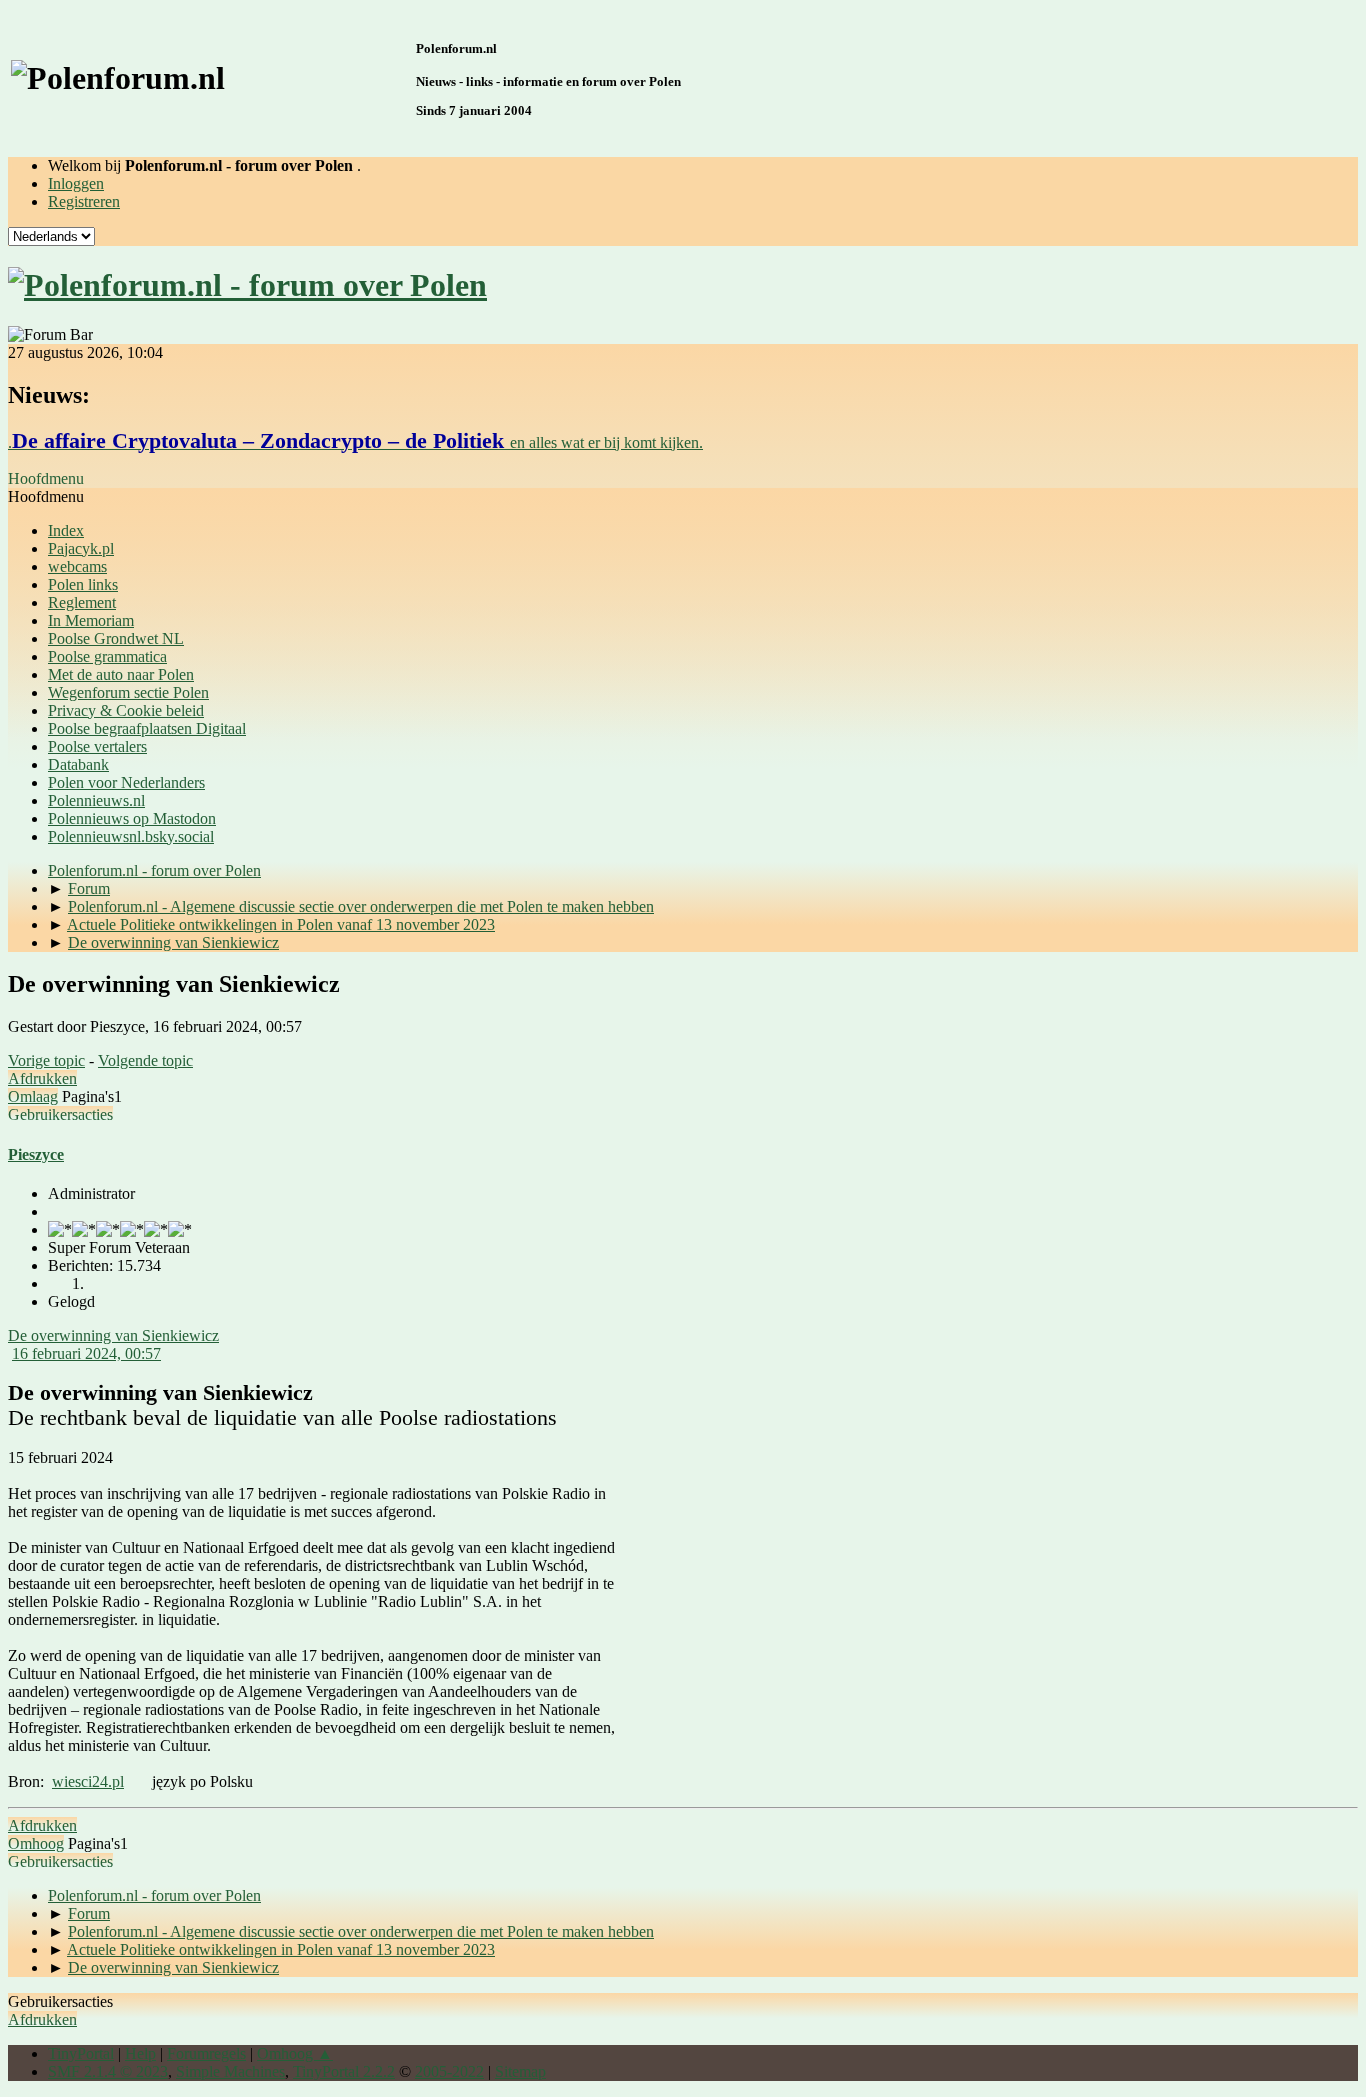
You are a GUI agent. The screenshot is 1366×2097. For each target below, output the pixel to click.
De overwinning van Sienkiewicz (113, 1335)
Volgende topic (145, 1060)
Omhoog (36, 1843)
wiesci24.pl (88, 1781)
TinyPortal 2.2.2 (344, 2071)
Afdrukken (42, 1078)
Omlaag (33, 1096)
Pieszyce (36, 1154)
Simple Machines (230, 2071)
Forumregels (206, 2053)
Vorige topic (46, 1060)
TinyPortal (81, 2053)
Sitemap (520, 2071)
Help (140, 2053)
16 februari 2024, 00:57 (86, 1353)
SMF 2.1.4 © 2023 (108, 2071)
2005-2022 (449, 2071)
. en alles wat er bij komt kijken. (355, 442)
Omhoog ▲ (295, 2053)
